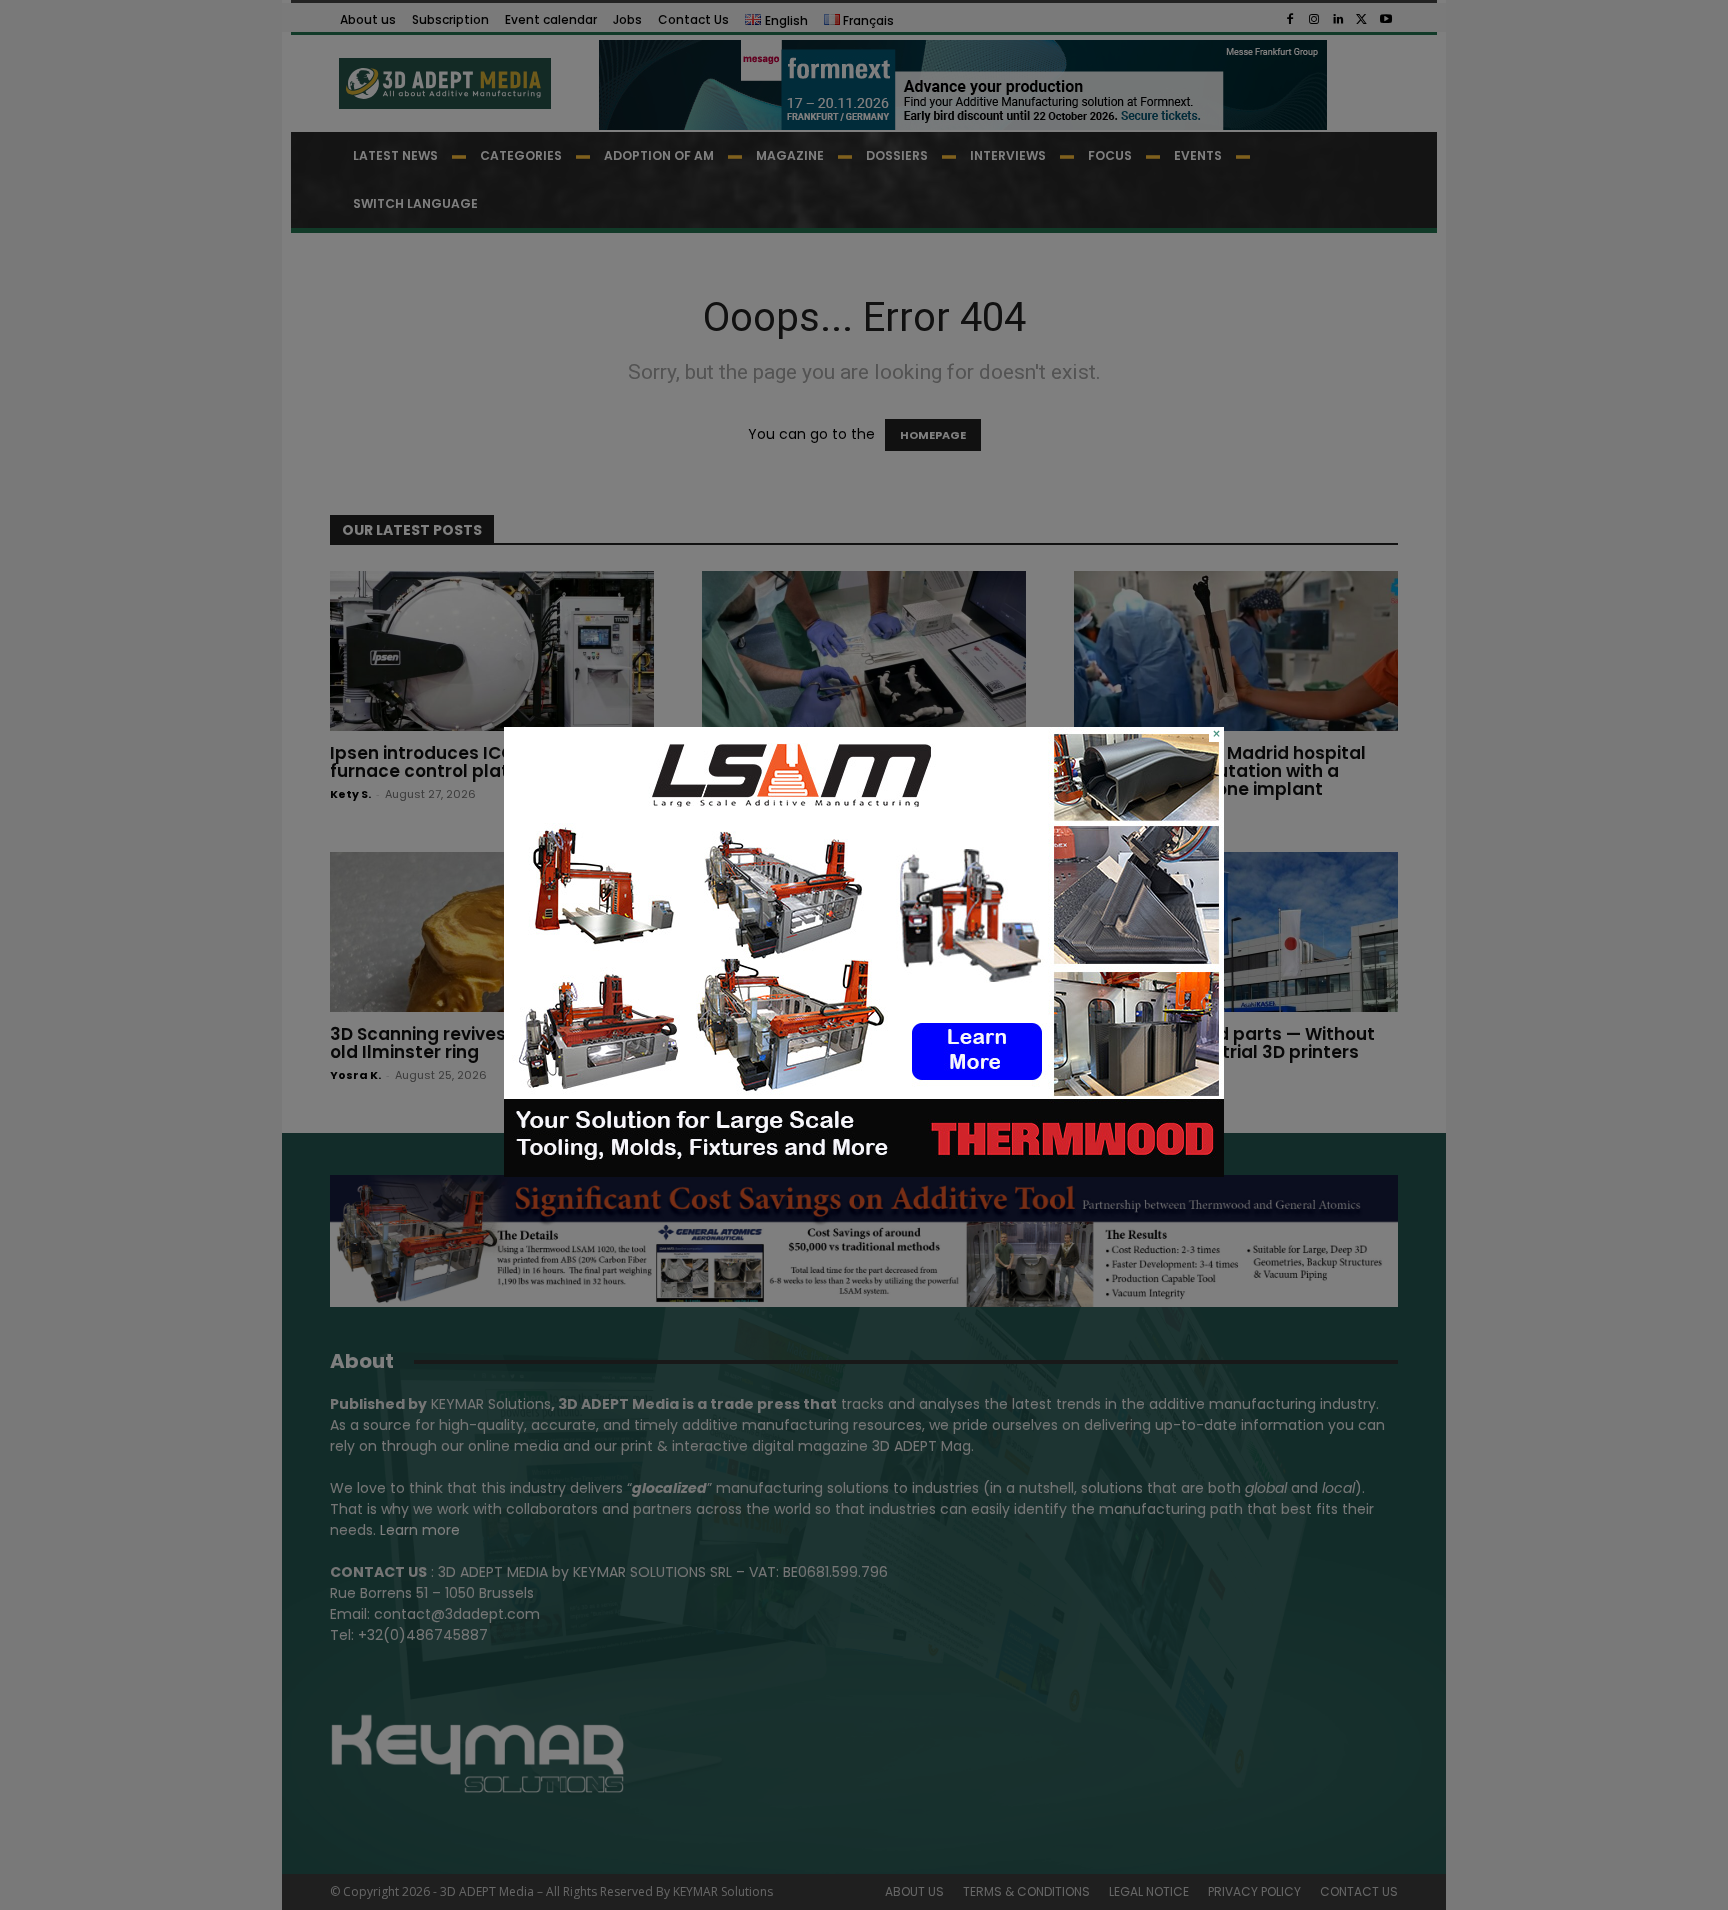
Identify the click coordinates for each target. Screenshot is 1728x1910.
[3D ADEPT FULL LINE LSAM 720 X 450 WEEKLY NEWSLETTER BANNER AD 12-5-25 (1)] (864, 1172)
